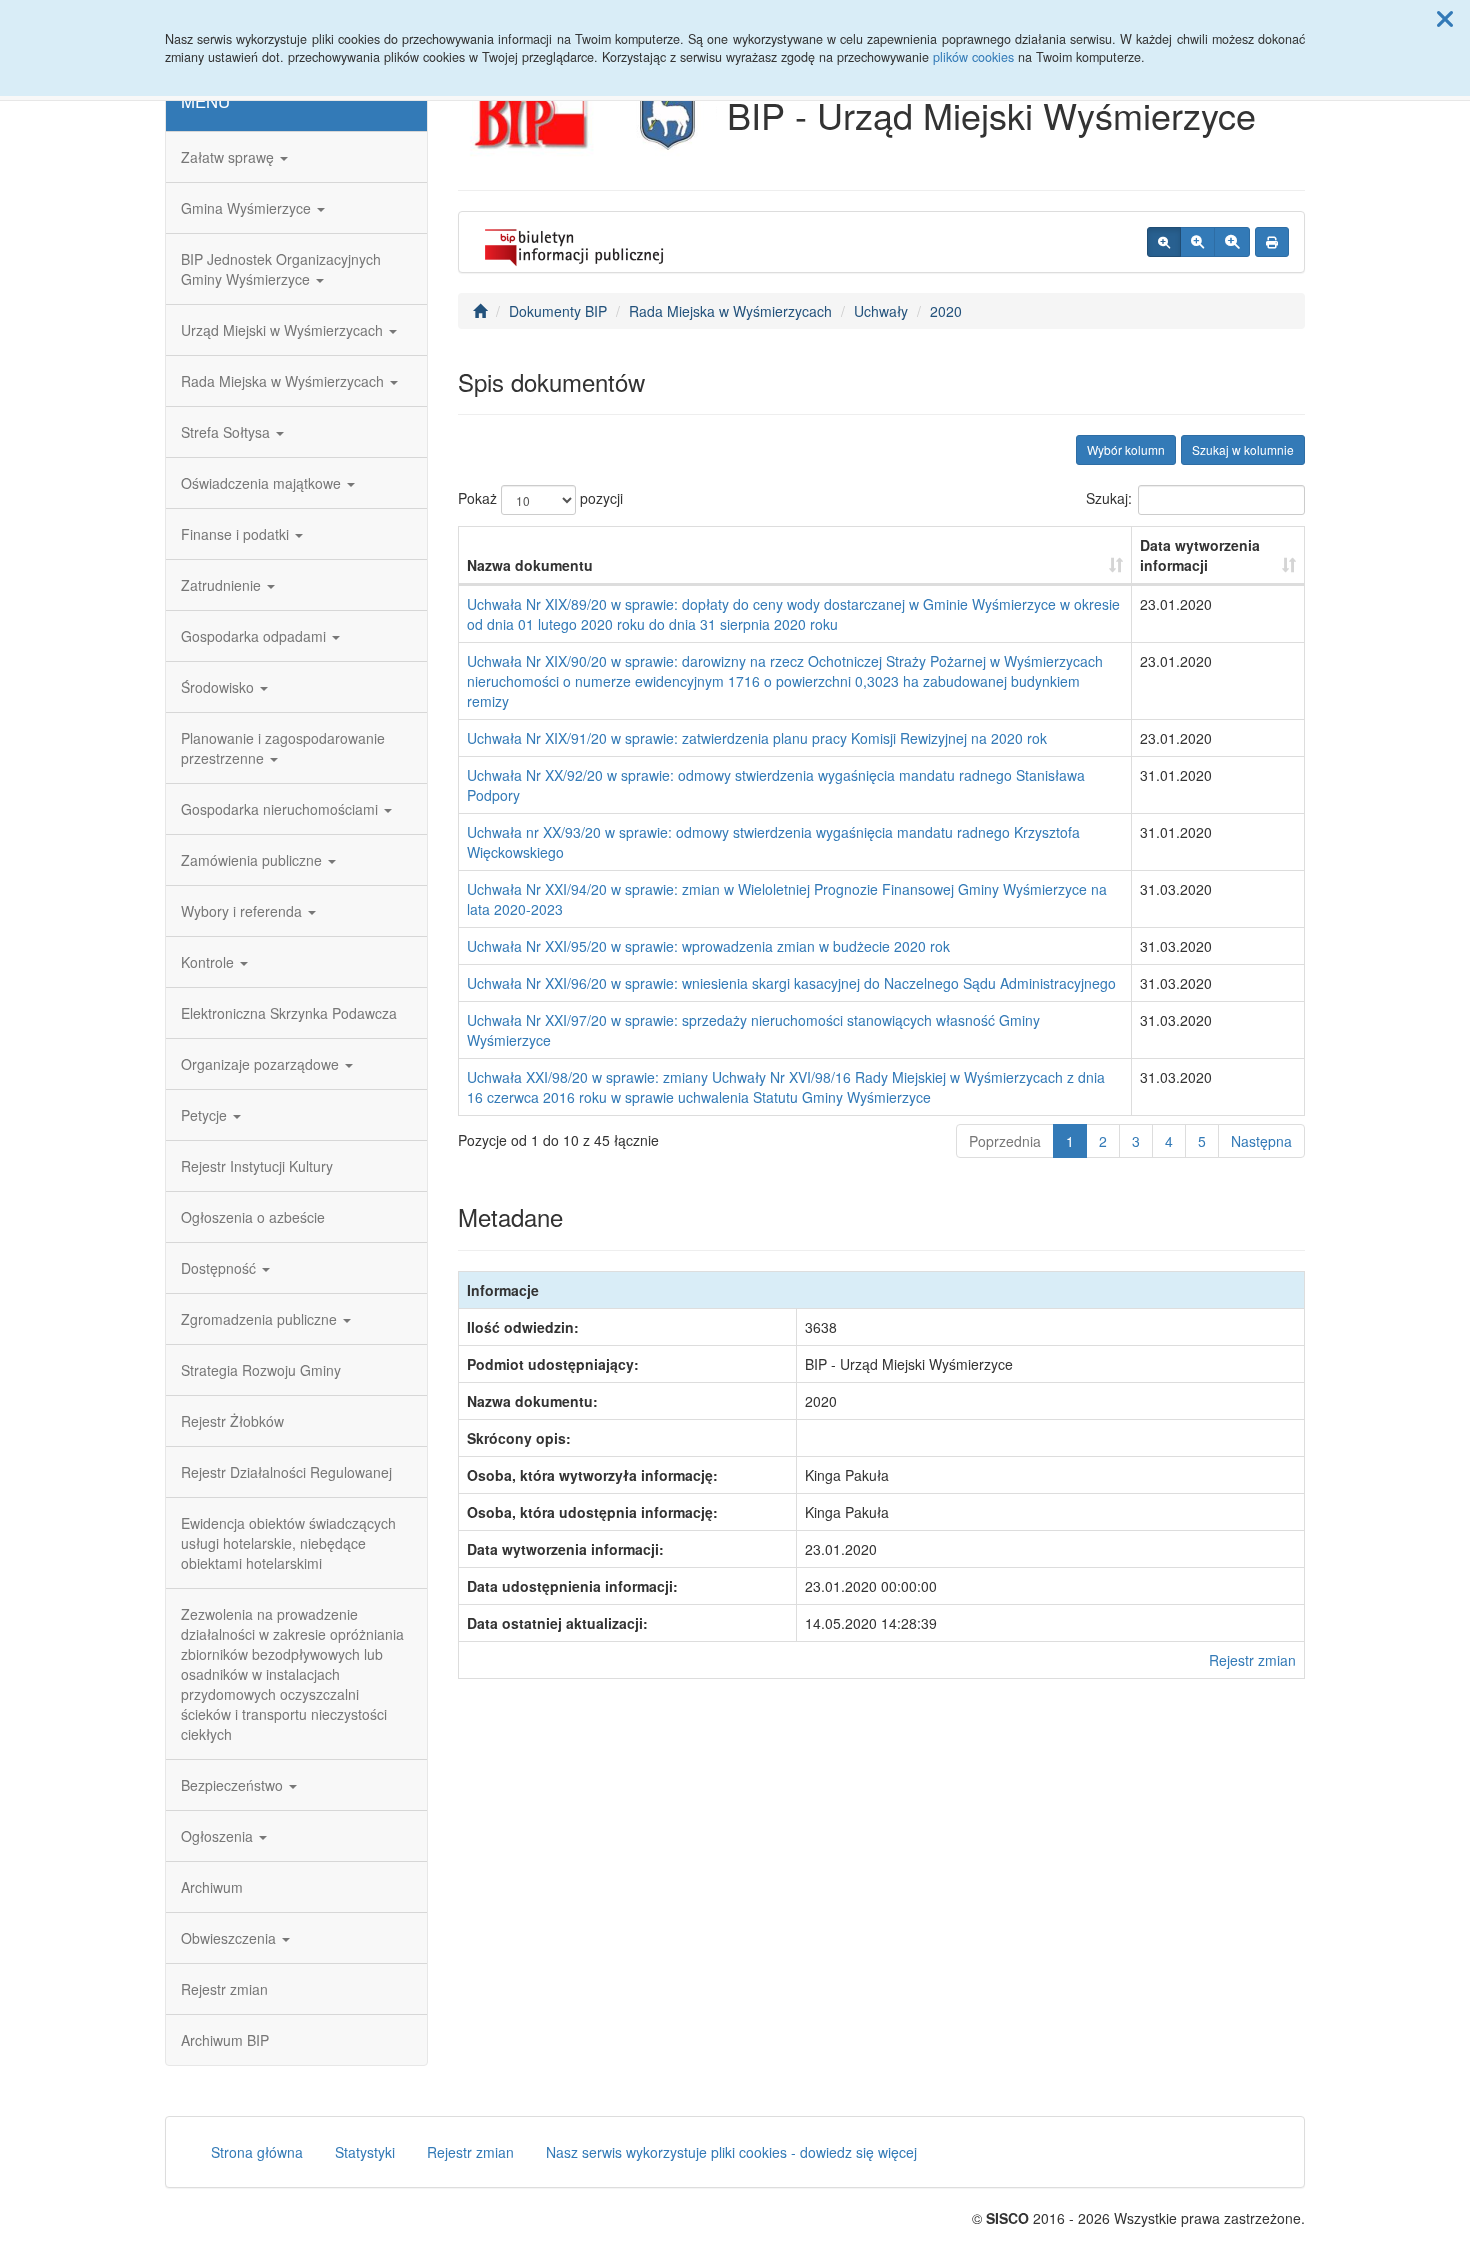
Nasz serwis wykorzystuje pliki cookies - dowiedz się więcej (731, 2152)
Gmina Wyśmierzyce (248, 208)
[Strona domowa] (480, 311)
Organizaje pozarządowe (262, 1064)
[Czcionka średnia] (1197, 242)
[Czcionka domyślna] (1164, 242)
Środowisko (219, 687)
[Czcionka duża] (1232, 242)
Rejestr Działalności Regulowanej (286, 1472)
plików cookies (973, 57)
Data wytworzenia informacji (1200, 555)
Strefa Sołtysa (227, 432)
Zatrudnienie (223, 585)
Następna (1261, 1141)
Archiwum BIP (225, 2040)
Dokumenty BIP (558, 311)
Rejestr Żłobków (232, 1421)
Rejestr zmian (224, 1989)
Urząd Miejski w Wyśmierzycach (284, 330)
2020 (946, 311)
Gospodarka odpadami (255, 636)
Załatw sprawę (229, 157)
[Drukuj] (1272, 242)
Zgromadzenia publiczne (261, 1319)
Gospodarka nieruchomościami (281, 809)
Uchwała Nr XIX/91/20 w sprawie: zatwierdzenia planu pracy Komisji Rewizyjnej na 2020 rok (757, 738)
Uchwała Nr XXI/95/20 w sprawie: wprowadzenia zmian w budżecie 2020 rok (708, 946)
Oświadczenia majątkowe (263, 483)
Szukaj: (1109, 498)
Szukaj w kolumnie (1243, 449)
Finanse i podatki (237, 534)
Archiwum (212, 1887)
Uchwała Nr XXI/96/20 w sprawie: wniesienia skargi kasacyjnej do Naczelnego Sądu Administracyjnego (791, 983)
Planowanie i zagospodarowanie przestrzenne (283, 748)
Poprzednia (1005, 1141)
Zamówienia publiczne (253, 860)
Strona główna (257, 2152)
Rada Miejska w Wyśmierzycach (284, 381)
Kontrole (209, 962)
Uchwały (881, 311)
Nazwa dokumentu (530, 565)
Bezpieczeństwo (234, 1785)
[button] (1445, 18)
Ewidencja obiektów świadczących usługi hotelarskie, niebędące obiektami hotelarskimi (288, 1543)
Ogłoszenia (219, 1836)
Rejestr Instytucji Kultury (257, 1166)
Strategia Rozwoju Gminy (261, 1370)
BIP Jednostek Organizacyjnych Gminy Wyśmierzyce (281, 269)
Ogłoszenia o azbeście (253, 1217)
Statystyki (365, 2152)
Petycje (206, 1115)
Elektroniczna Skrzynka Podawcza (289, 1013)
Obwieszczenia (230, 1938)
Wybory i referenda (243, 911)
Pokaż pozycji (540, 498)
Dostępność (220, 1268)
